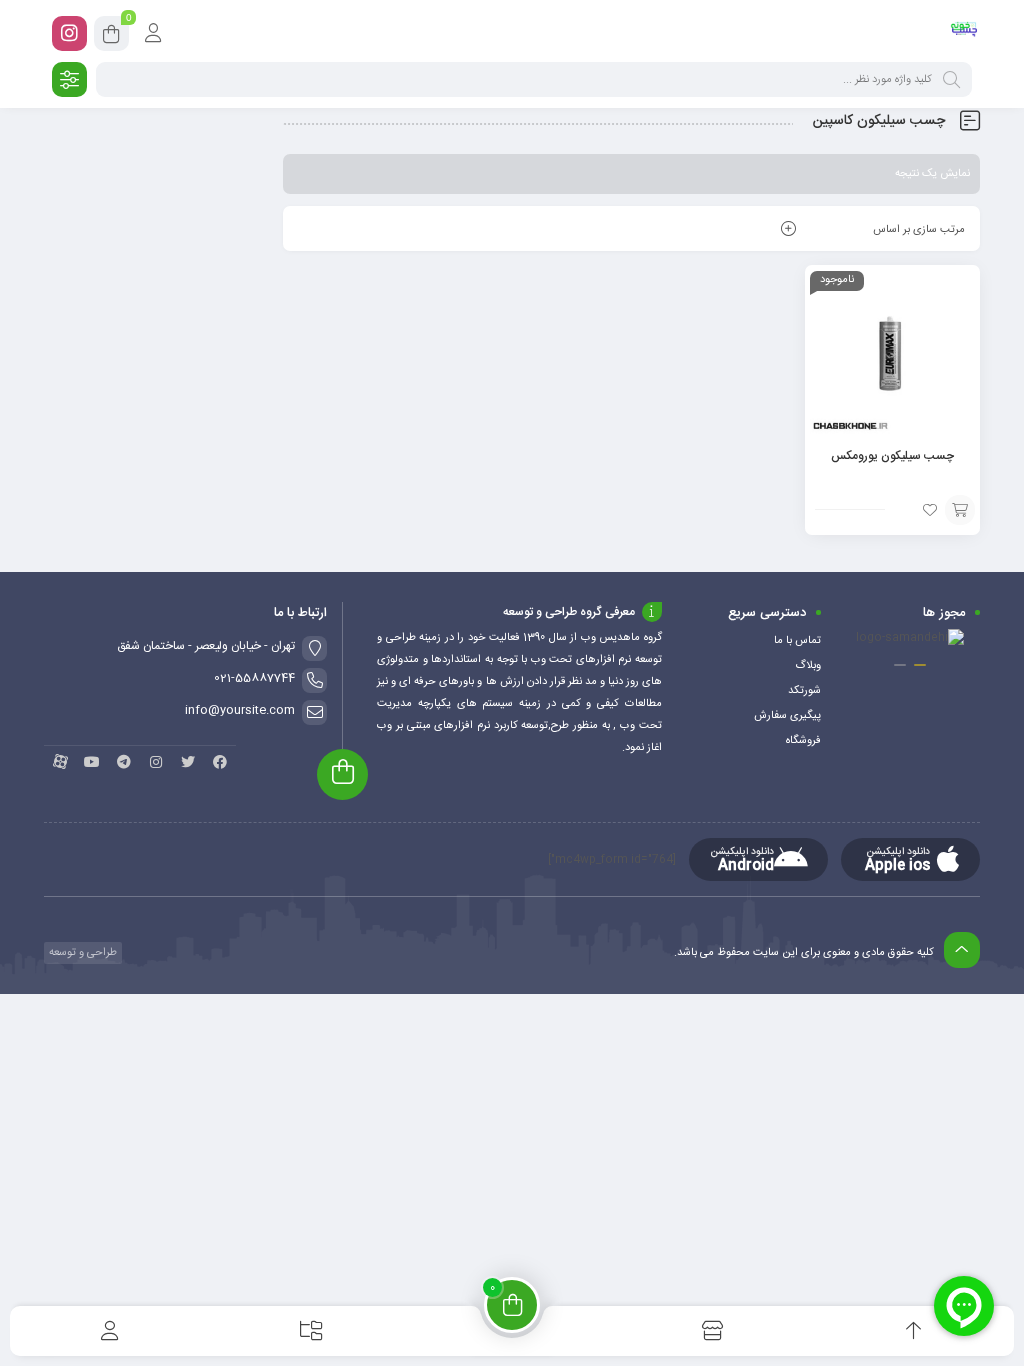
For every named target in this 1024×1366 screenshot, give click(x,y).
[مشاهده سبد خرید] (111, 37)
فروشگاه (803, 741)
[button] (920, 665)
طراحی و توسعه (81, 953)
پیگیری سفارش (787, 716)
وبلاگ (808, 666)
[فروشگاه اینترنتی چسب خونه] (964, 33)
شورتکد (804, 691)
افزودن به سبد (960, 510)
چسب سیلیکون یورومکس (892, 456)
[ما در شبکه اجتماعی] (69, 33)
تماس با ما (797, 641)
